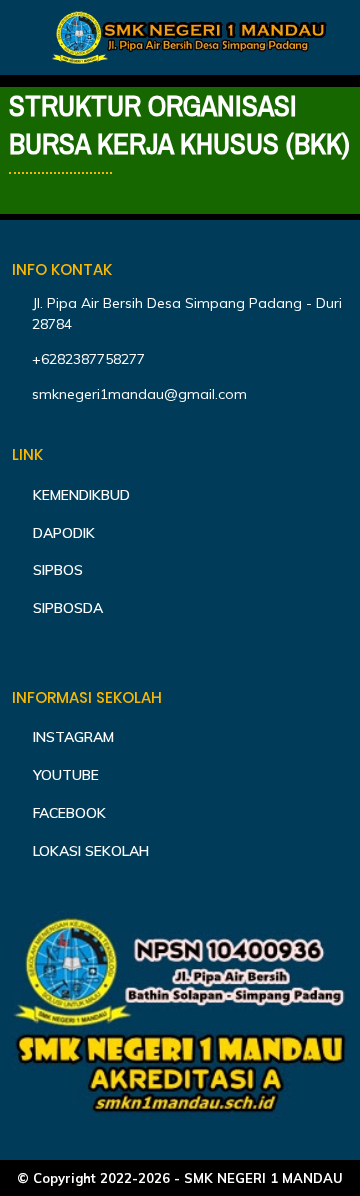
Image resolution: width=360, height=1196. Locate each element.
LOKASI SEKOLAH (91, 851)
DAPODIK (64, 533)
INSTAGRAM (73, 737)
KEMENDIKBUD (81, 495)
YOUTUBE (66, 775)
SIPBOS (58, 570)
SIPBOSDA (68, 608)
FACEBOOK (69, 813)
